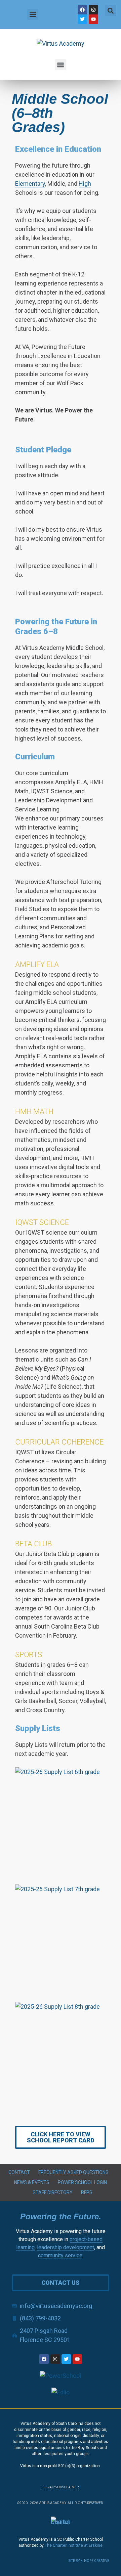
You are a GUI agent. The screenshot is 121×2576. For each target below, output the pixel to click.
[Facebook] (82, 10)
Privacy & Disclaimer (61, 2487)
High (85, 184)
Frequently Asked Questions (73, 2172)
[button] (33, 15)
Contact (19, 2172)
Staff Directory (53, 2192)
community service (60, 2255)
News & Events (32, 2182)
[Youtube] (93, 19)
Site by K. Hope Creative (89, 2561)
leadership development (66, 2247)
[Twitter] (82, 19)
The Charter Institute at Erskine (74, 2545)
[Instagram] (93, 10)
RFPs (87, 2192)
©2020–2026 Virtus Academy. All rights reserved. (61, 2503)
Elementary (30, 184)
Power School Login (82, 2182)
